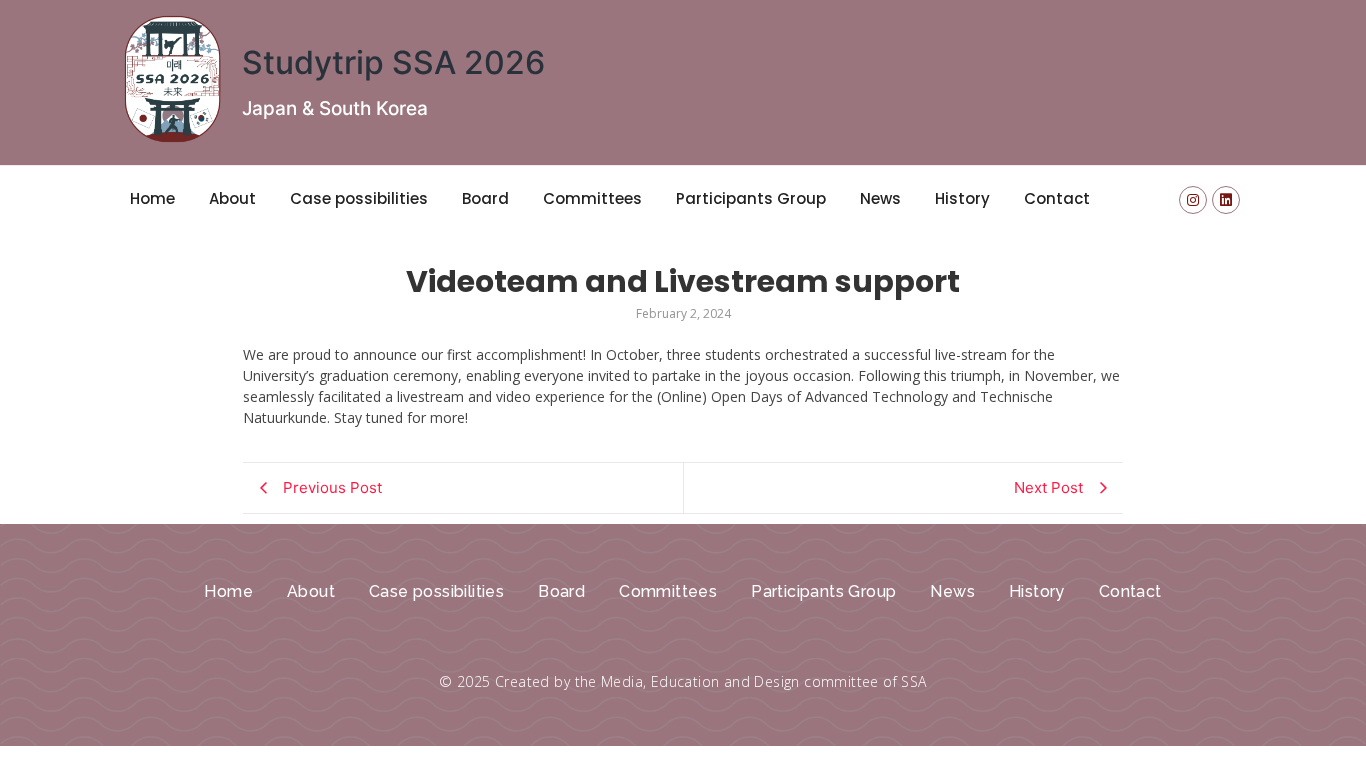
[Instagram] (1193, 200)
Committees (592, 198)
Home (152, 198)
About (232, 198)
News (880, 198)
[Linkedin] (1226, 200)
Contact (1057, 198)
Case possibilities (359, 198)
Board (485, 198)
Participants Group (751, 198)
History (962, 198)
